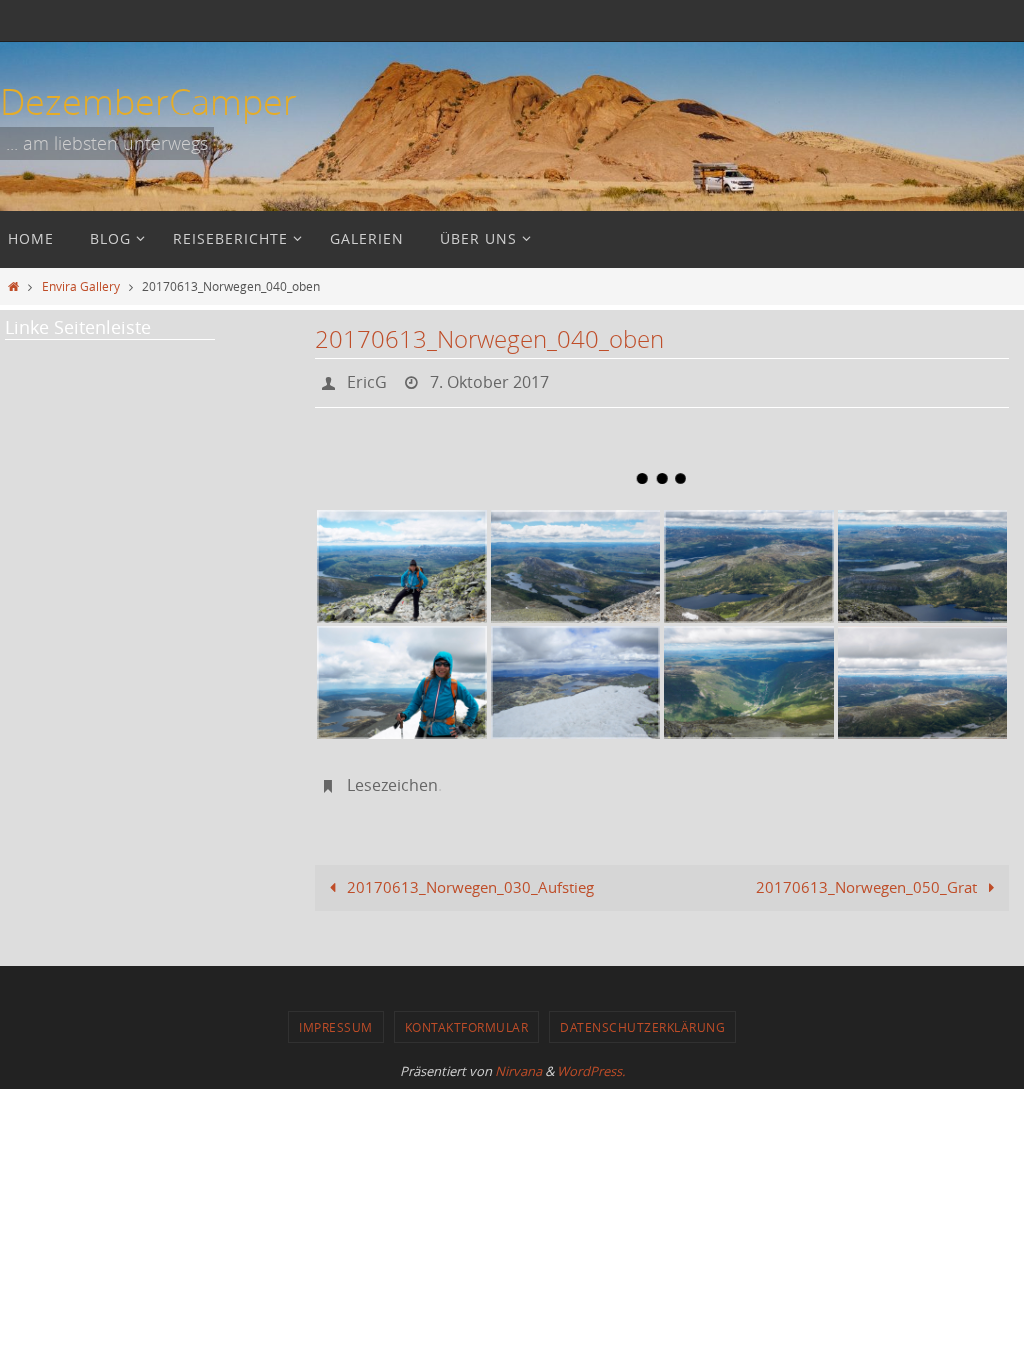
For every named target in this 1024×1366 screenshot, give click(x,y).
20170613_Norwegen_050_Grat (868, 876)
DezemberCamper (148, 101)
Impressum (336, 1016)
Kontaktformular (467, 1016)
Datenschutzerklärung (642, 1016)
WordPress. (591, 1060)
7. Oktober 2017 (489, 380)
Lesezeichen (392, 777)
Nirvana (518, 1060)
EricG (367, 380)
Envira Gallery (81, 286)
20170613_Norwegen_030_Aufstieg (468, 876)
